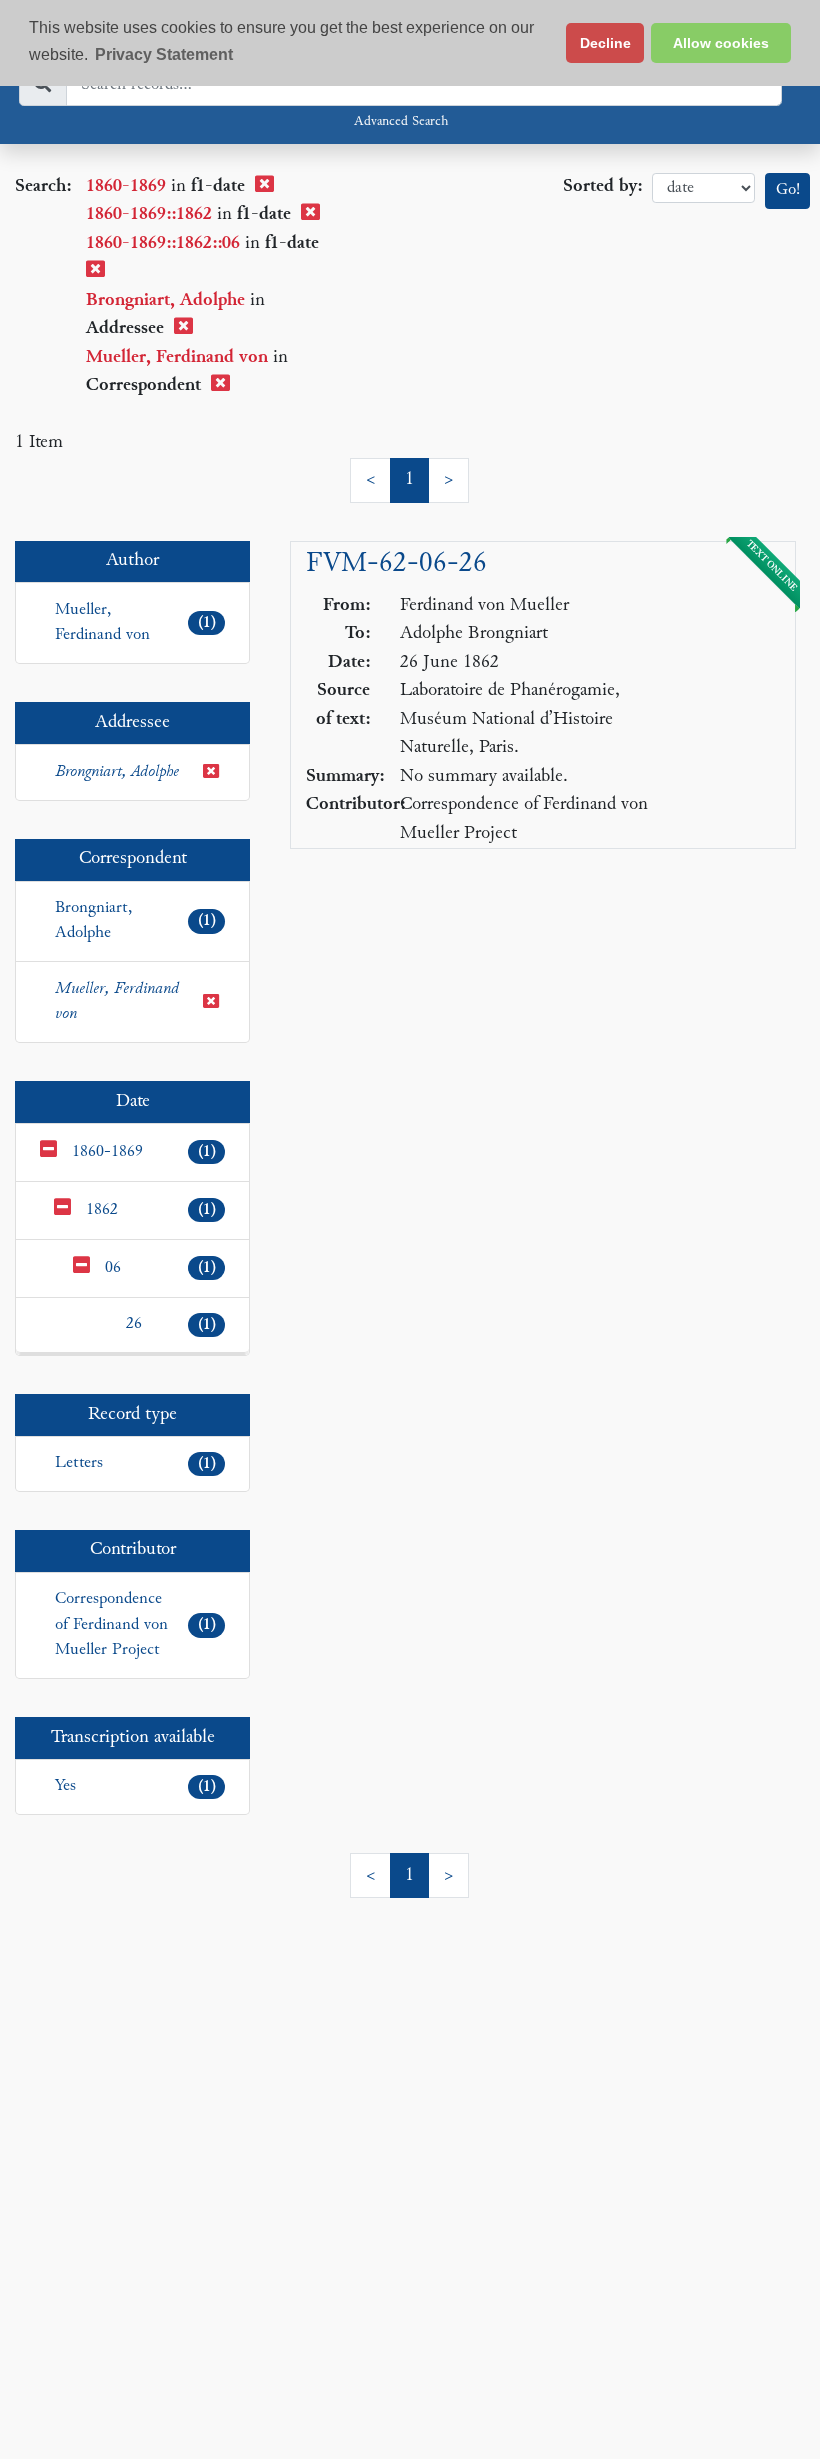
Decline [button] (605, 43)
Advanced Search (401, 122)
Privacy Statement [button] (164, 54)
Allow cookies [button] (721, 43)
